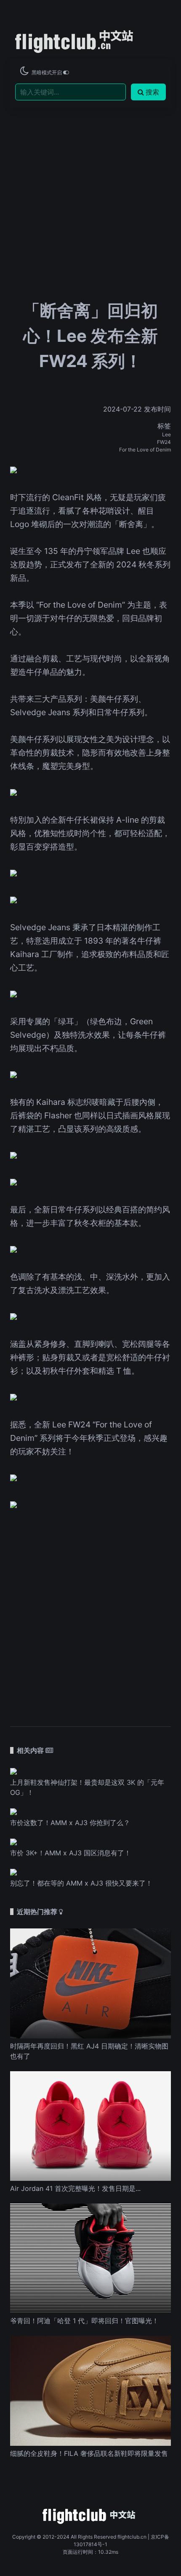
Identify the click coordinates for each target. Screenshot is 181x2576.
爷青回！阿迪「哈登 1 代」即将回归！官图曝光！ (84, 2321)
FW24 (164, 442)
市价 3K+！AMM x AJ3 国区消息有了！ (71, 1853)
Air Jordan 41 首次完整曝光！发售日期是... (75, 2188)
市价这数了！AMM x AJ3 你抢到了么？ (70, 1823)
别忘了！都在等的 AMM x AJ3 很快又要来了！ (81, 1883)
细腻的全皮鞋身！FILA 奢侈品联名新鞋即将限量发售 (89, 2453)
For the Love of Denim (145, 450)
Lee (166, 434)
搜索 (152, 92)
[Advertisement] (90, 177)
